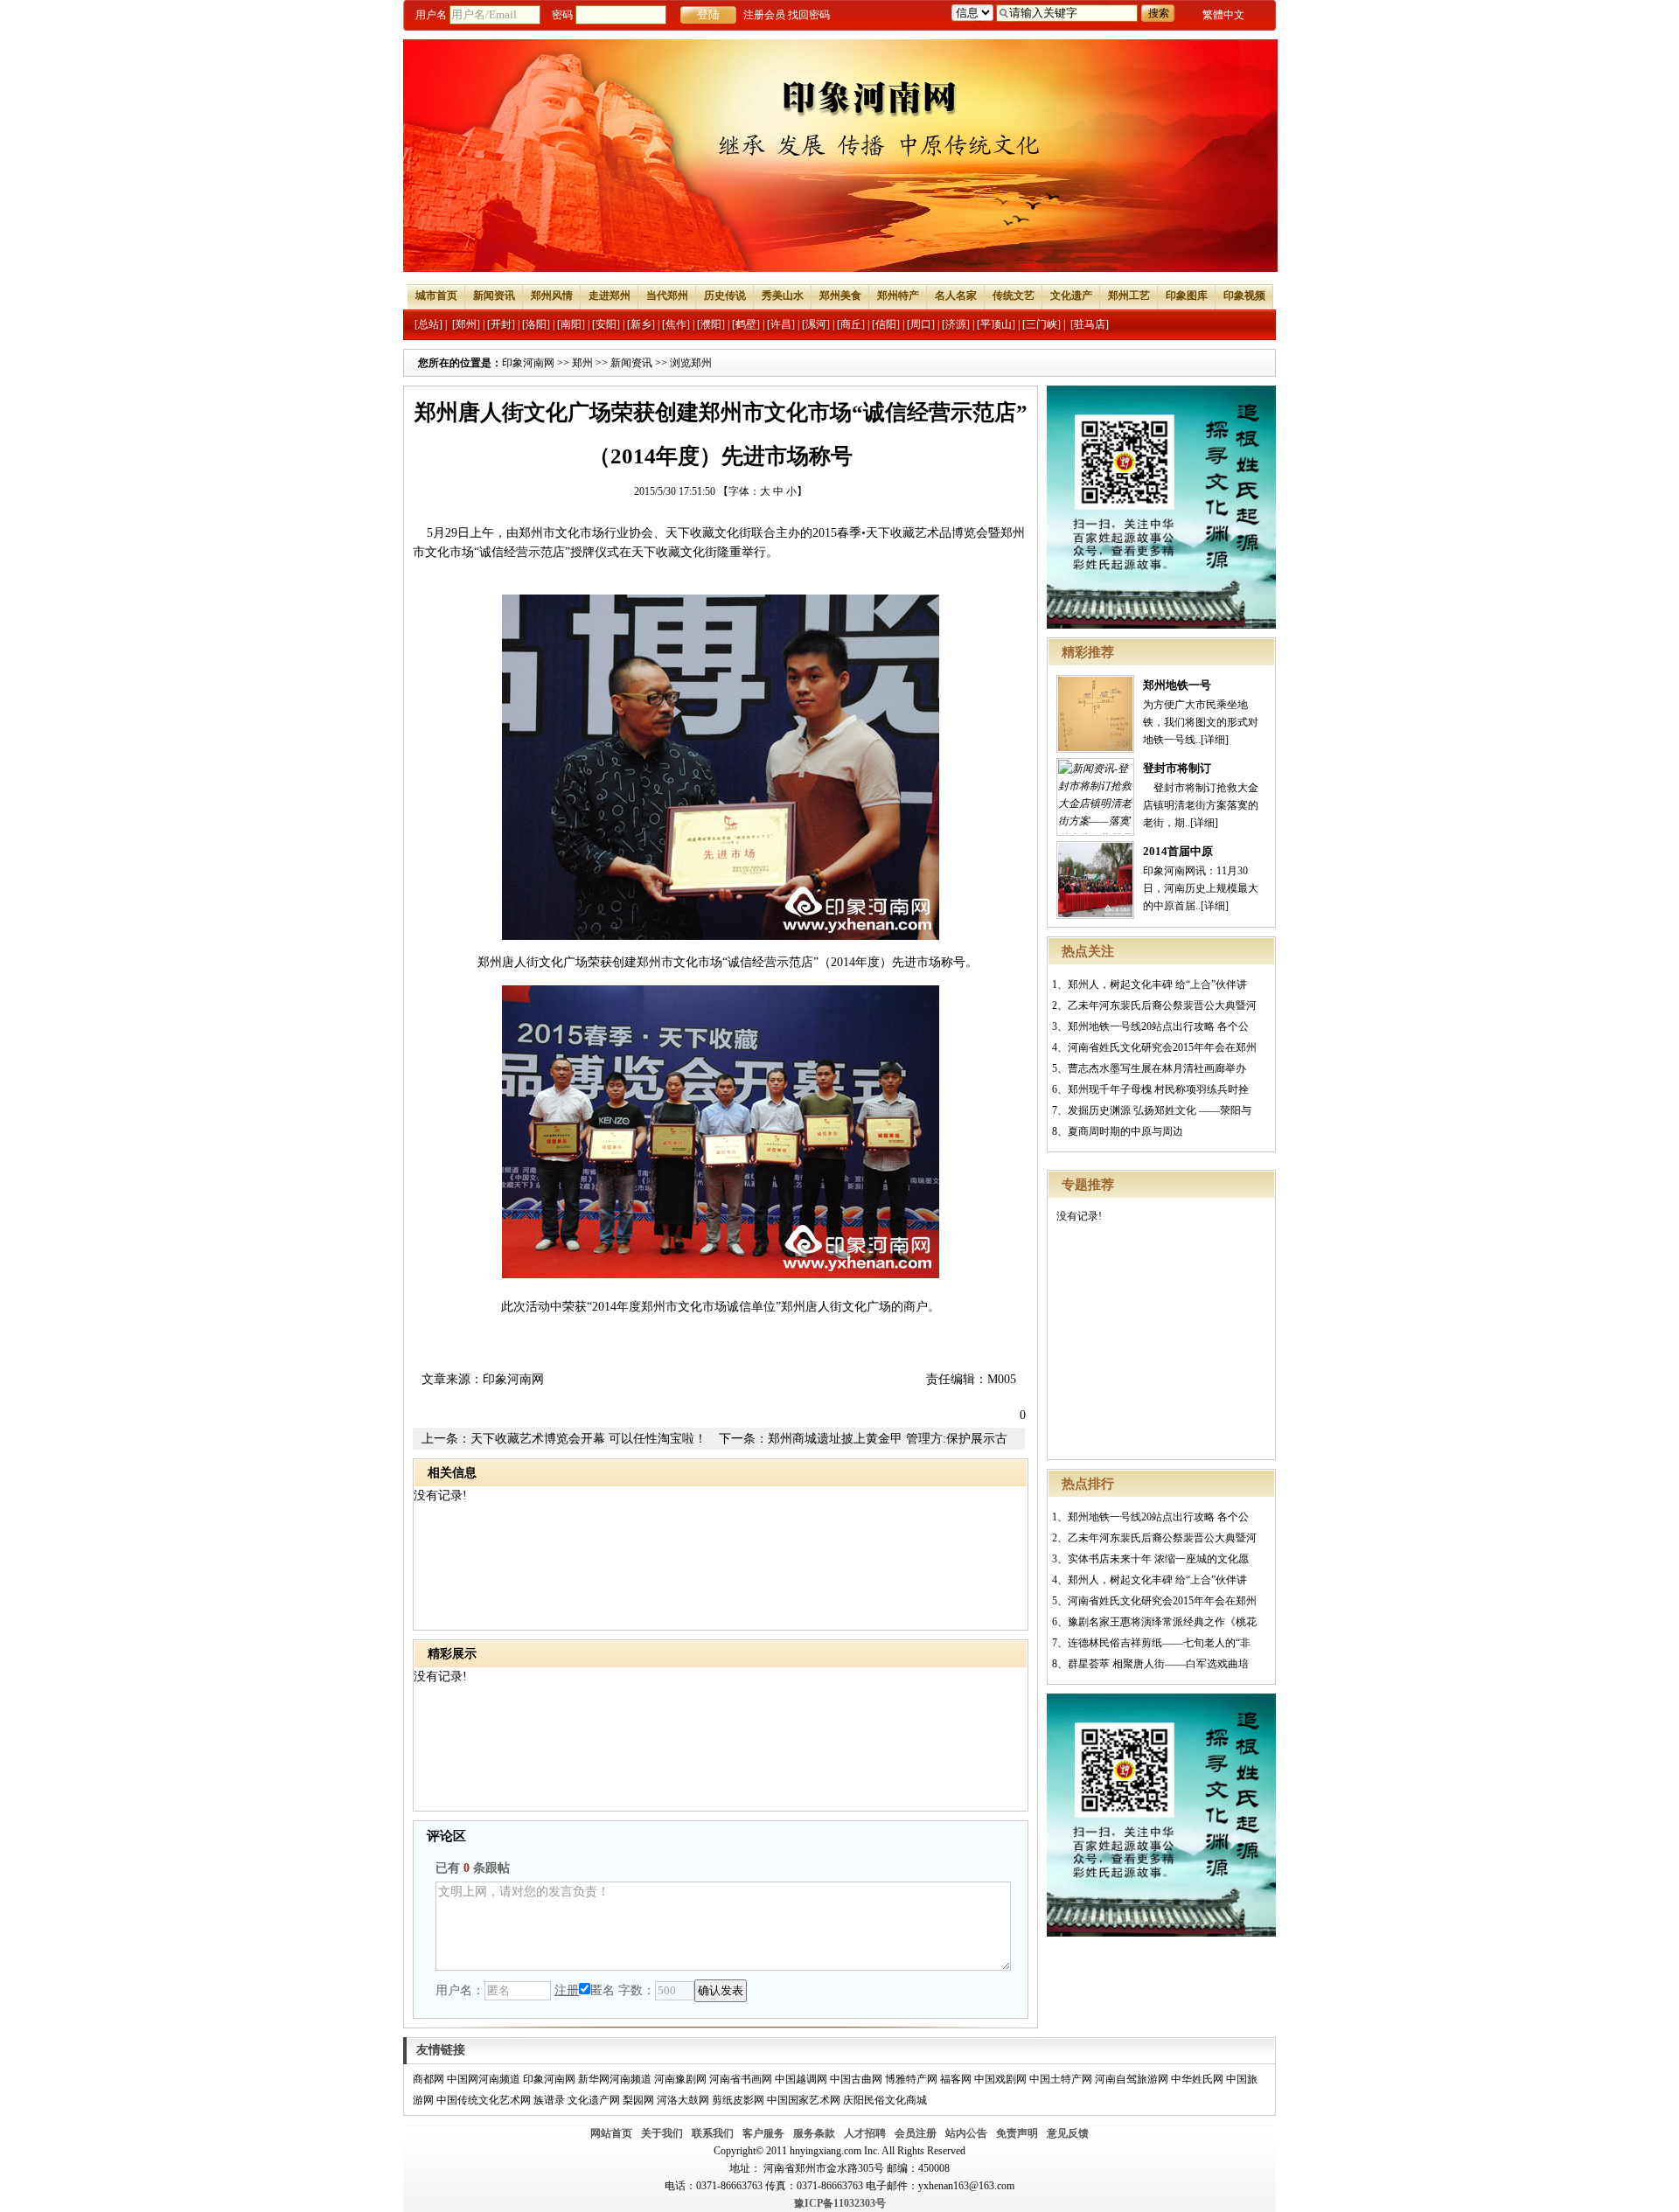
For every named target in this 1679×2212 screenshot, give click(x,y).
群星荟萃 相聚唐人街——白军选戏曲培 (1158, 1664)
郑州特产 (898, 296)
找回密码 (809, 15)
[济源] (956, 324)
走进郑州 (610, 296)
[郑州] (466, 324)
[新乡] (641, 324)
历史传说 (725, 296)
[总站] (428, 324)
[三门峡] (1042, 324)
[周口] (921, 324)
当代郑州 (667, 296)
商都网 (428, 2079)
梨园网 (638, 2100)
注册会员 (764, 15)
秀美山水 (783, 296)
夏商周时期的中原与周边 (1125, 1131)
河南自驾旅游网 (1132, 2079)
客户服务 (763, 2133)
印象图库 (1187, 296)
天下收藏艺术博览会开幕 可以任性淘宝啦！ (589, 1439)
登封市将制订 (1177, 768)
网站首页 (611, 2133)
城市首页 (436, 296)
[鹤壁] (746, 324)
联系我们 (713, 2133)
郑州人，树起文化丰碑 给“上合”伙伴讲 (1157, 984)
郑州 (582, 363)
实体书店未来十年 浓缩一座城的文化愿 (1158, 1559)
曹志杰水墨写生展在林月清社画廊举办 (1157, 1068)
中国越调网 (801, 2079)
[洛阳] (536, 324)
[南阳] (571, 324)
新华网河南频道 (615, 2079)
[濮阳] (711, 324)
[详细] (1215, 740)
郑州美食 (840, 296)
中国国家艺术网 (804, 2100)
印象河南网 (528, 363)
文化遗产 (1071, 296)
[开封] (501, 324)
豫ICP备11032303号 (840, 2203)
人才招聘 (865, 2133)
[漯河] (816, 324)
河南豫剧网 (680, 2079)
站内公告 (966, 2133)
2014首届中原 (1178, 851)
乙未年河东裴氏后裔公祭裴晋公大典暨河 (1162, 1005)
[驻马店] (1090, 324)
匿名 (603, 1990)
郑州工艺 (1129, 296)
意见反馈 (1068, 2133)
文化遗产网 (594, 2100)
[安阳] (606, 324)
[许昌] (781, 324)
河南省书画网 (741, 2079)
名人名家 (956, 296)
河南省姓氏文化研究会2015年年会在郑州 (1162, 1047)
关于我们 (662, 2133)
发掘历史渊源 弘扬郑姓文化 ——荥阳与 (1160, 1110)
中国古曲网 (856, 2079)
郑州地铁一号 (1177, 685)
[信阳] (886, 324)
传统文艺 (1014, 296)
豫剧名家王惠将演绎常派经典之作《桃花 (1162, 1622)
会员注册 (916, 2133)
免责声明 (1017, 2133)
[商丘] (851, 324)
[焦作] (676, 324)
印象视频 (1244, 296)
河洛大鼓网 (683, 2100)
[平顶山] (996, 324)
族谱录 (549, 2100)
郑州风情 (552, 296)
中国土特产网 (1061, 2079)
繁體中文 (1223, 15)
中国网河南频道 (484, 2079)
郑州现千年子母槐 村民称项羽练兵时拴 (1158, 1089)
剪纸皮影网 (738, 2100)
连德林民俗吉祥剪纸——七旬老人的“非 (1159, 1643)
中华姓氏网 (1197, 2079)
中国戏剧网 (1000, 2079)
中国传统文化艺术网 (484, 2100)
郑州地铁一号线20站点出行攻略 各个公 (1158, 1026)
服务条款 (814, 2133)
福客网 (956, 2079)
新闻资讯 (494, 296)
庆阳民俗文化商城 (885, 2100)
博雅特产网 (911, 2079)
